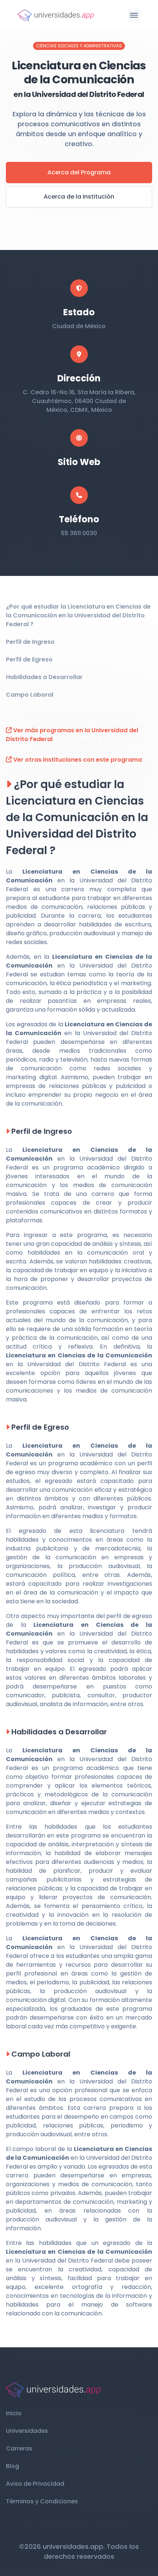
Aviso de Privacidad (35, 2484)
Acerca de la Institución (79, 197)
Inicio (14, 2413)
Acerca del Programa (79, 172)
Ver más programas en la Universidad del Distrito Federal (72, 735)
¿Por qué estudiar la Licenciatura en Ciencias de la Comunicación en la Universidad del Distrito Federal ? (78, 615)
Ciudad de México (79, 326)
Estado (79, 312)
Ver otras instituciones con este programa (77, 760)
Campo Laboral (30, 695)
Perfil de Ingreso (30, 642)
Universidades (27, 2431)
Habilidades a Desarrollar (44, 677)
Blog (12, 2466)
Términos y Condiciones (42, 2501)
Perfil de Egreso (29, 659)
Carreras (19, 2448)
